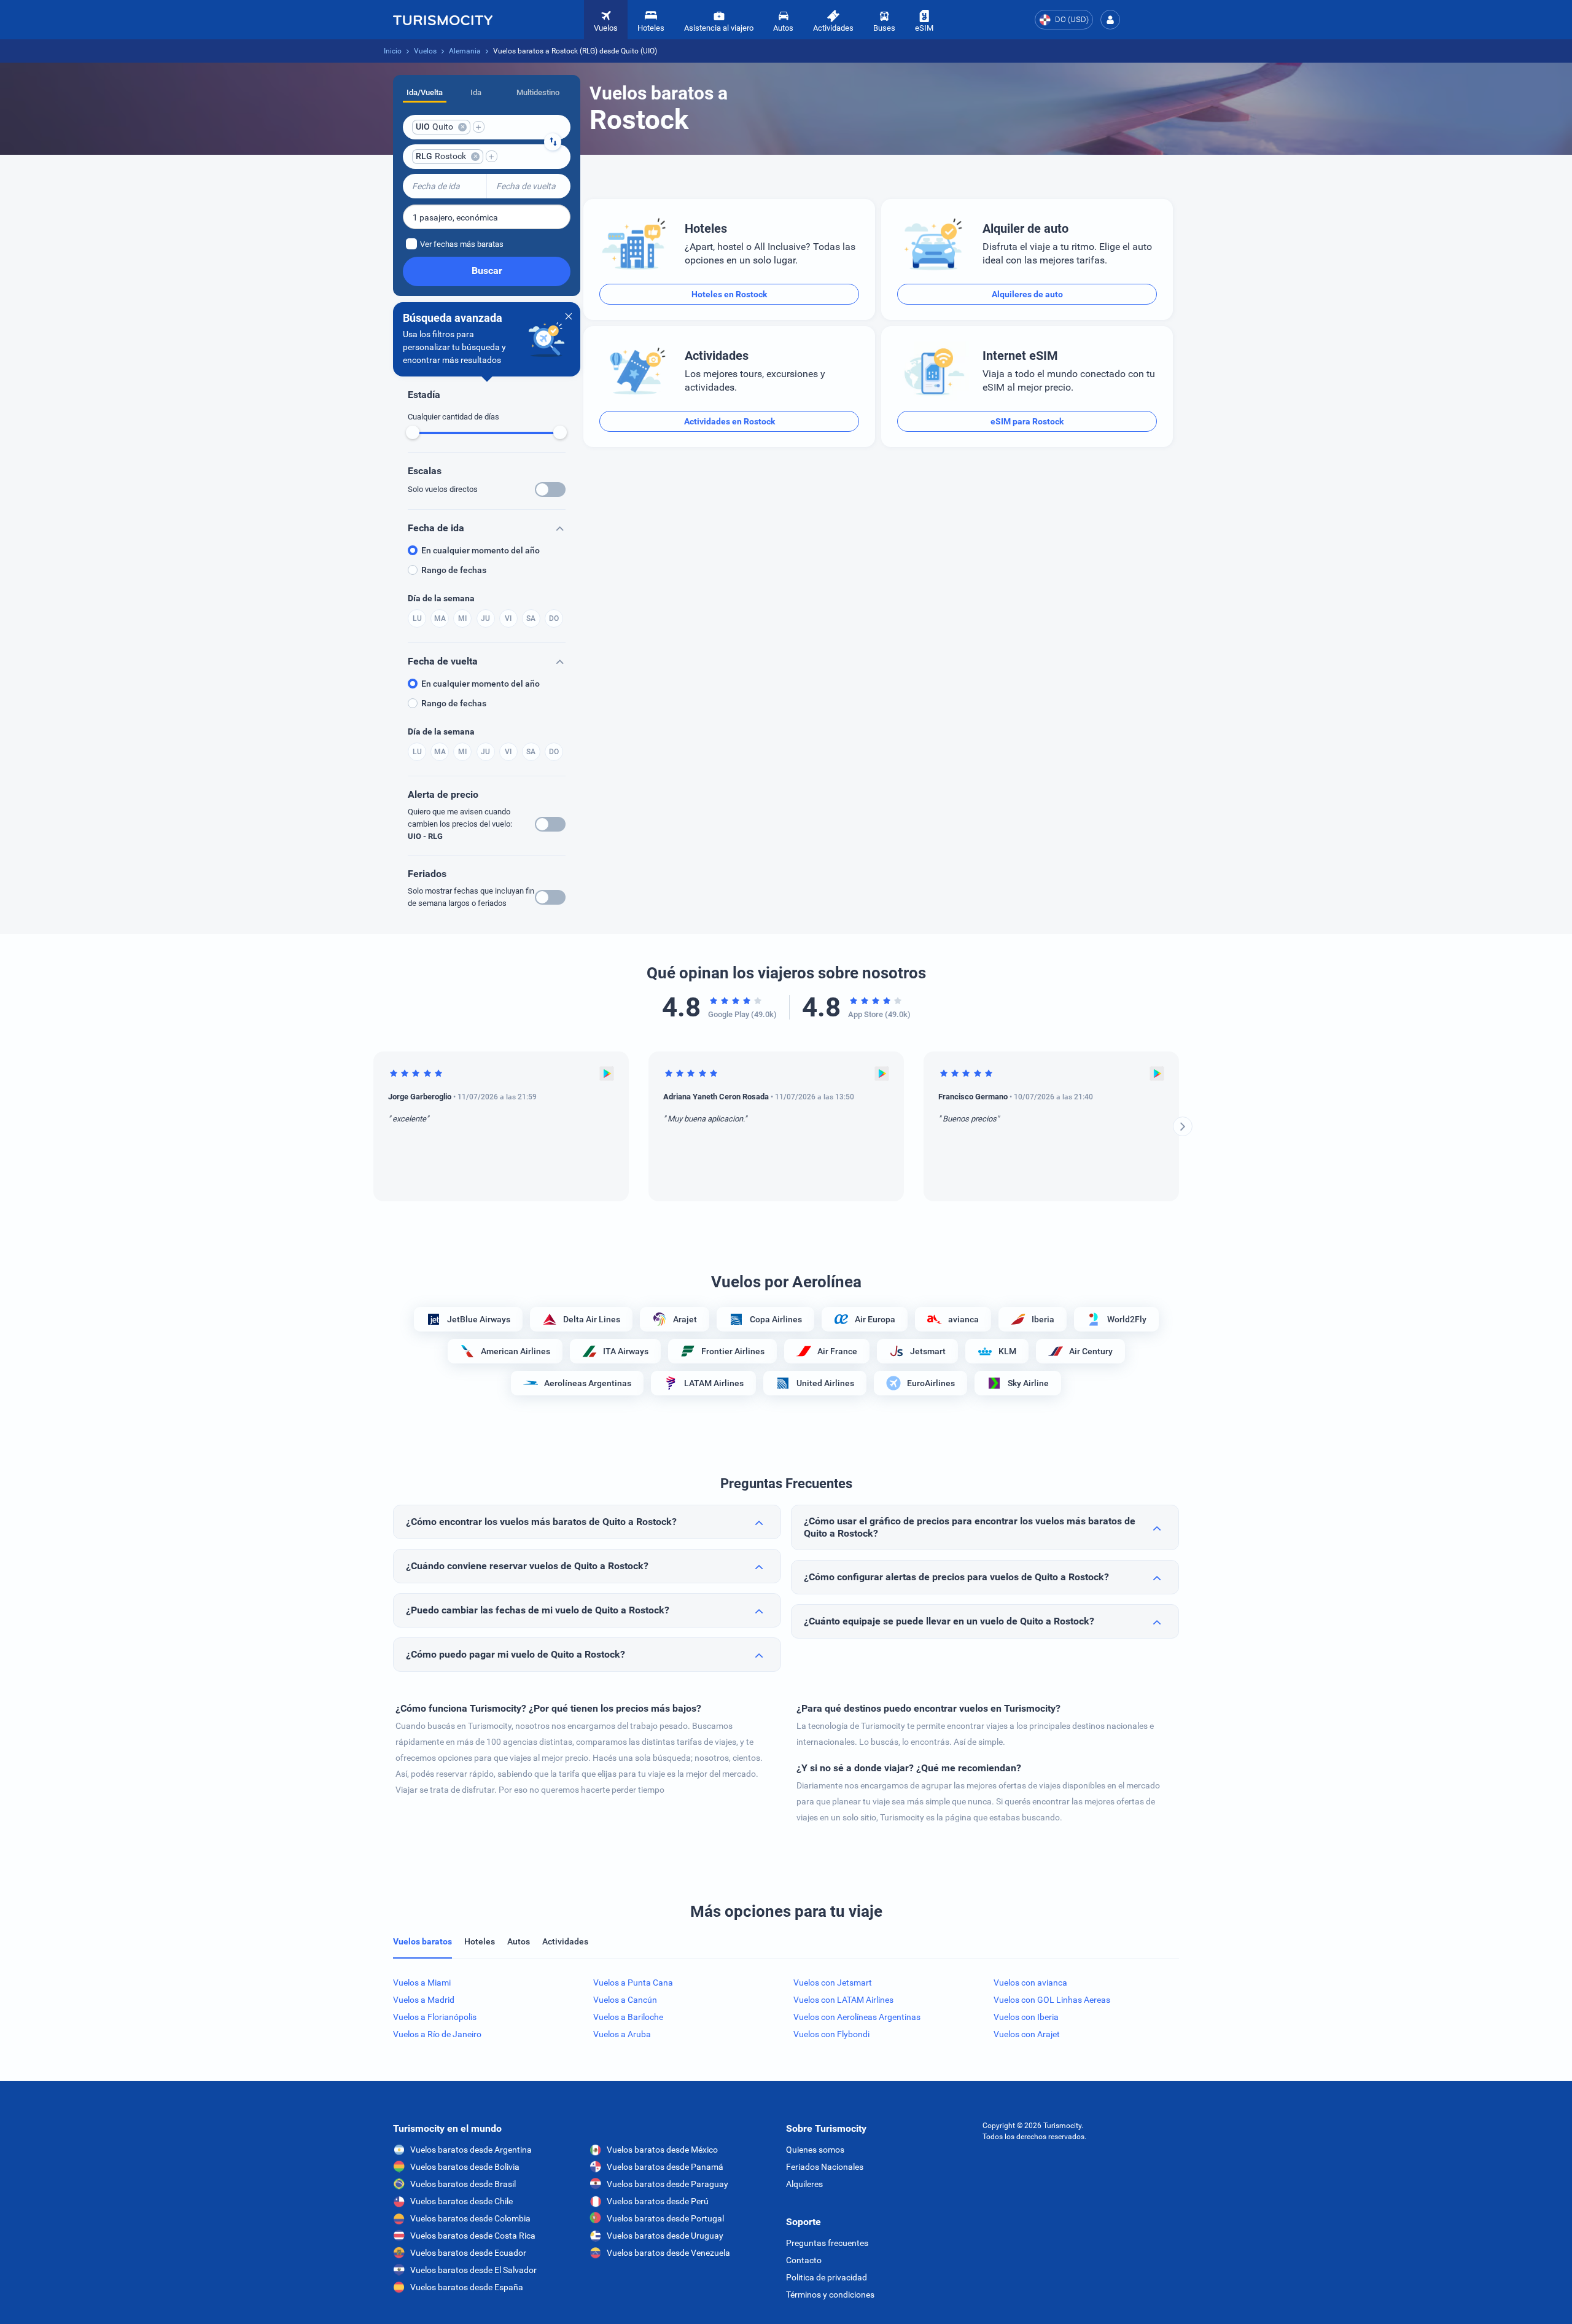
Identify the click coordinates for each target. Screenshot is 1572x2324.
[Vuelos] (443, 20)
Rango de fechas (454, 570)
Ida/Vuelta (425, 92)
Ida (476, 92)
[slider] (413, 432)
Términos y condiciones (830, 2295)
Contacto (804, 2260)
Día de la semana (441, 598)
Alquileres (804, 2184)
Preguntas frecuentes (827, 2243)
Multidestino (538, 92)
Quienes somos (815, 2150)
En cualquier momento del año (481, 550)
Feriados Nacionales (825, 2167)
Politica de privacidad (827, 2277)
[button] (1110, 20)
